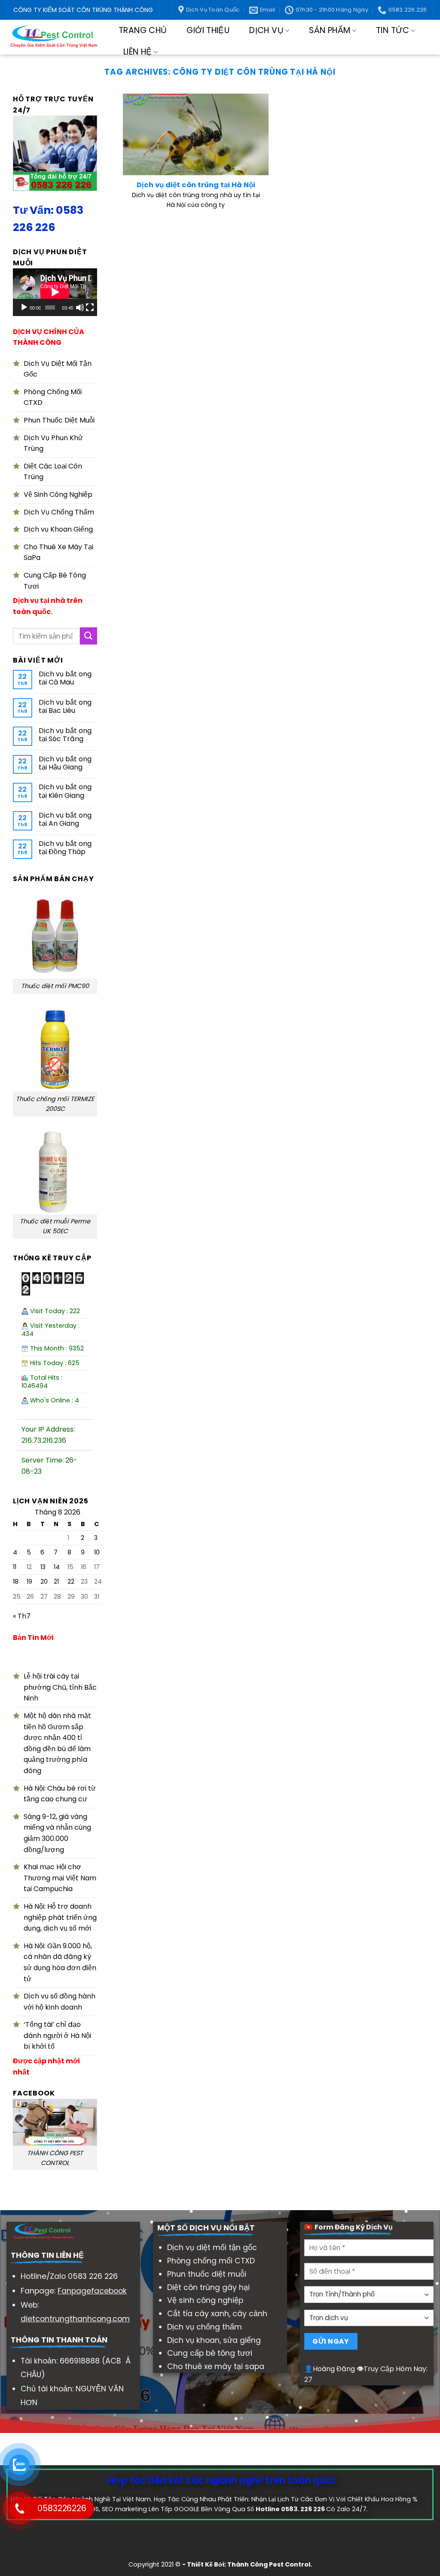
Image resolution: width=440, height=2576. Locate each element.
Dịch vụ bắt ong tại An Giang (65, 819)
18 (16, 1582)
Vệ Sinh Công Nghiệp (58, 494)
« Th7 (22, 1616)
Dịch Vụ (266, 30)
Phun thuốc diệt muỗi (207, 2274)
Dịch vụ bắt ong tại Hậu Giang (65, 763)
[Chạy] (24, 307)
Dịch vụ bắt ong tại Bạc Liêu (65, 706)
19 (29, 1582)
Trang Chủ (143, 30)
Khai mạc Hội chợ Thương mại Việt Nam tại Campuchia (60, 1878)
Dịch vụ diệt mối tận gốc (212, 2248)
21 (56, 1582)
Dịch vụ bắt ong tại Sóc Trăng (65, 735)
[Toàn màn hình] (90, 307)
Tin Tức (393, 30)
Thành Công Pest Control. (270, 2564)
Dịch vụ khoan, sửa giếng (214, 2340)
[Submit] (89, 636)
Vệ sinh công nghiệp (205, 2300)
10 (97, 1553)
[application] (55, 292)
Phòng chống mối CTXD (211, 2261)
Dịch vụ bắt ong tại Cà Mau (65, 678)
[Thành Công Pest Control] (53, 37)
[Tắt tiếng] (80, 307)
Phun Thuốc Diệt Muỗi (59, 420)
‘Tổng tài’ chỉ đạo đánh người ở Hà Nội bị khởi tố (57, 2036)
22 (71, 1582)
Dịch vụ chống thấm (205, 2327)
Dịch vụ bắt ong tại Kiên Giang (65, 791)
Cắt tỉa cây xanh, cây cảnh (217, 2314)
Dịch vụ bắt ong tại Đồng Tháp (65, 848)
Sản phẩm (330, 30)
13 (43, 1567)
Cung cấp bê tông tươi (210, 2353)
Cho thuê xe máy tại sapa (216, 2366)
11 (15, 1567)
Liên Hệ (138, 52)
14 (57, 1567)
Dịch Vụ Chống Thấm (59, 512)
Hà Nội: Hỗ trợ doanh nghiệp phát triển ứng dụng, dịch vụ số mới (60, 1917)
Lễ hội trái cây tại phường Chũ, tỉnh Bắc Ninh (60, 1688)
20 (44, 1582)
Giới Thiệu (208, 30)
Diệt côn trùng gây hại (208, 2287)
